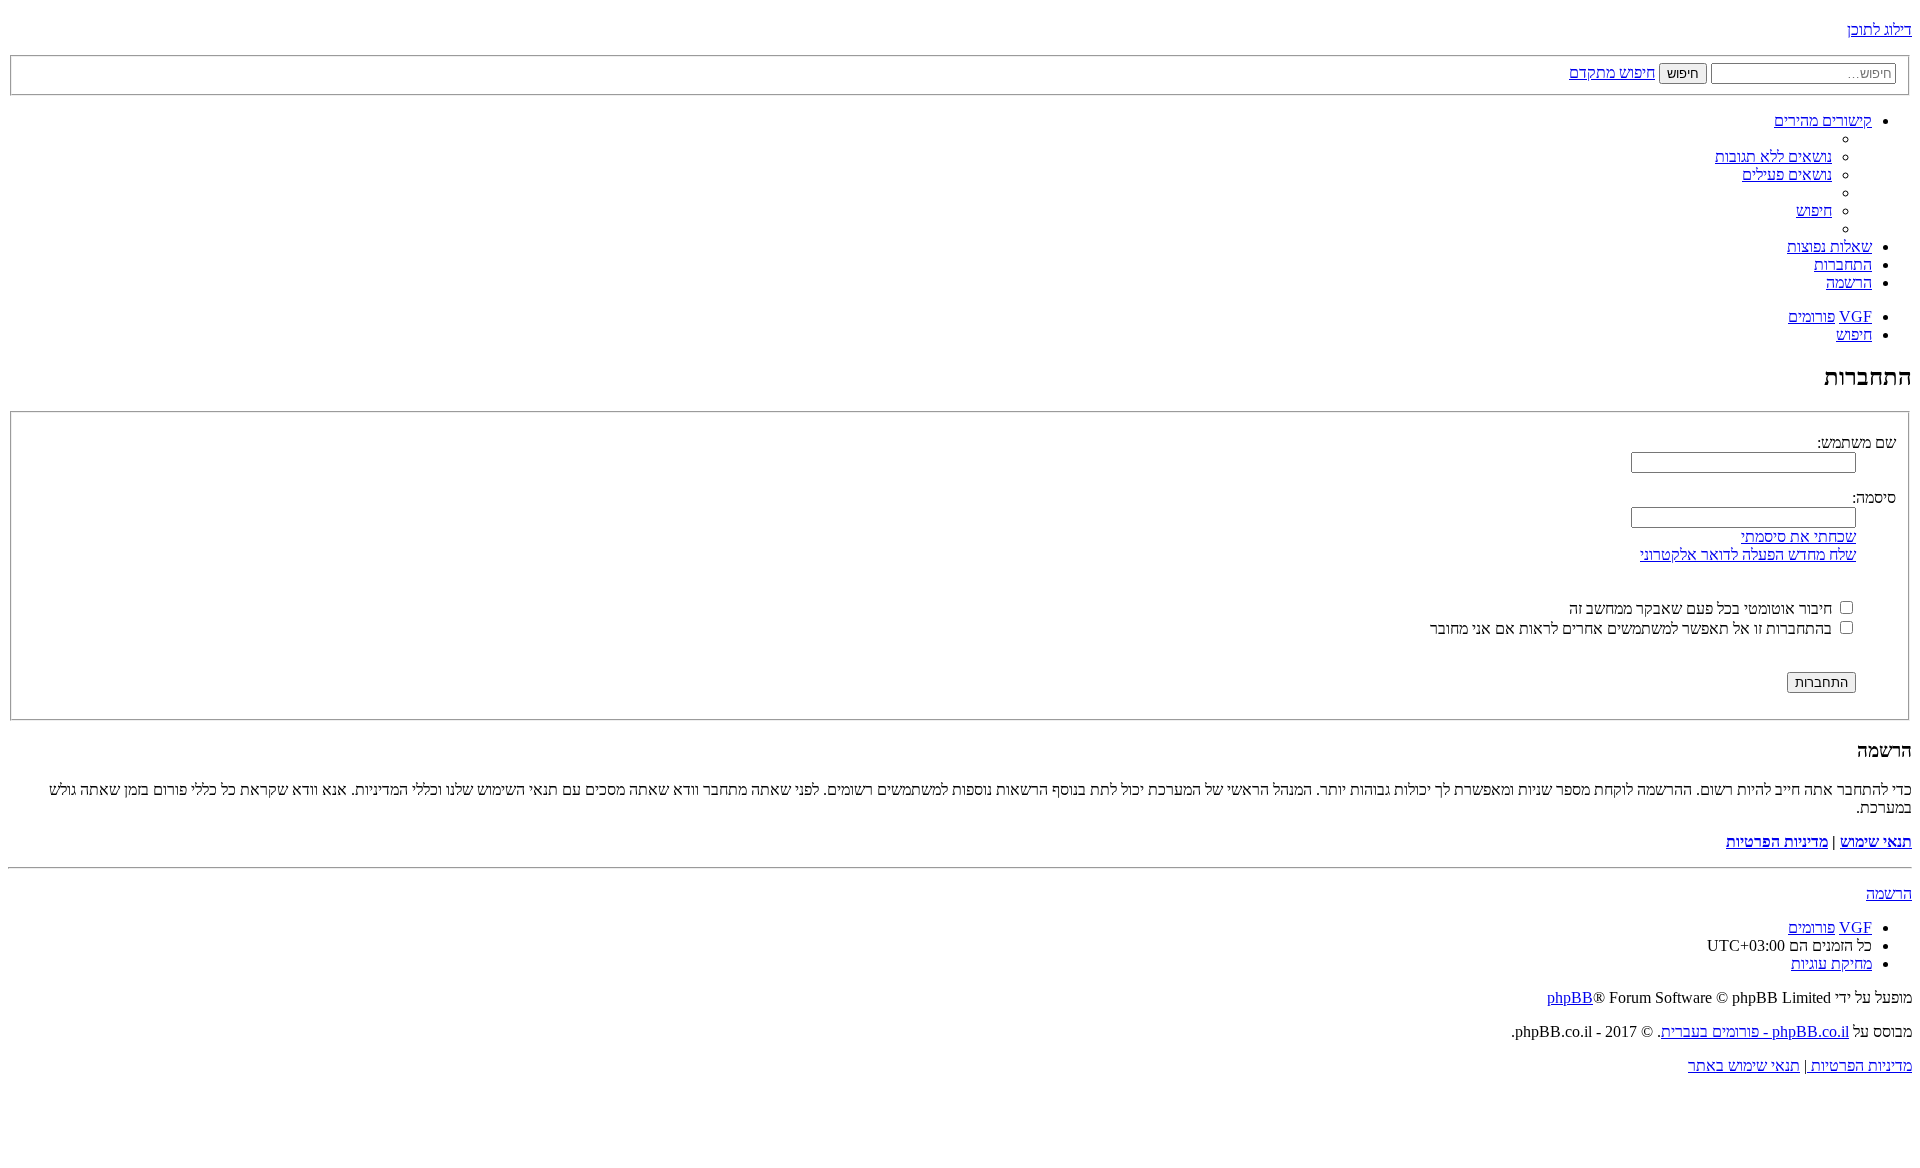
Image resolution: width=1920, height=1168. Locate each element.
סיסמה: (1874, 497)
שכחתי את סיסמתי (1798, 536)
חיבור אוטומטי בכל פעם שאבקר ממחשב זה (1702, 608)
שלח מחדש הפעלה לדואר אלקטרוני (1748, 554)
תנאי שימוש (1876, 841)
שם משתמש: (1856, 442)
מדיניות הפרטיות (1777, 841)
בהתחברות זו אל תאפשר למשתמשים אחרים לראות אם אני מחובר (1633, 628)
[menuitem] (1773, 156)
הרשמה (1889, 893)
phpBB (1570, 997)
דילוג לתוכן (1879, 29)
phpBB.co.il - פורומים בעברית (1755, 1031)
